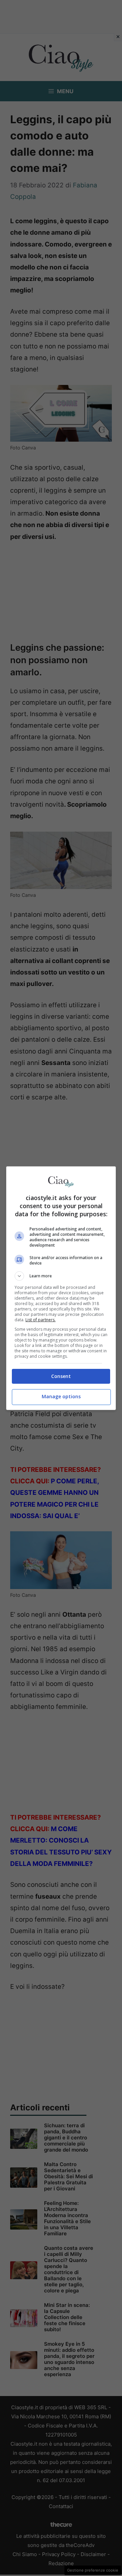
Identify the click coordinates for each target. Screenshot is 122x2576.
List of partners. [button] (40, 1320)
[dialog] (61, 1288)
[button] (61, 1276)
